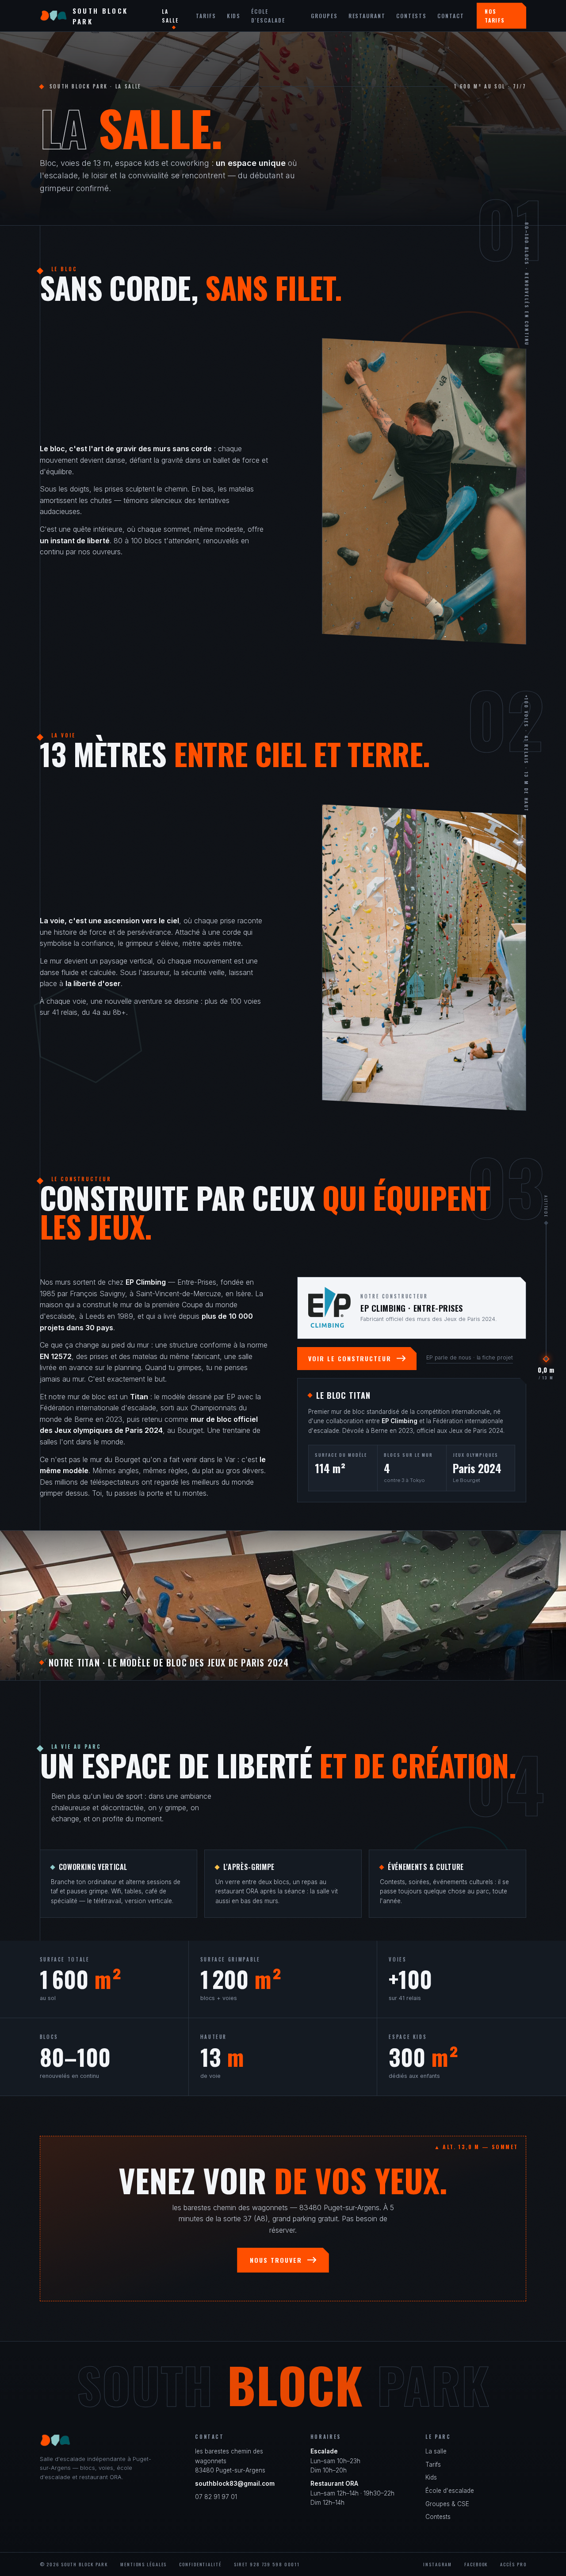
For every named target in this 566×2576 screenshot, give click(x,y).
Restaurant (367, 16)
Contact (451, 16)
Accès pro (513, 2564)
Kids (234, 16)
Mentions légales (143, 2564)
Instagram (438, 2564)
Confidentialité (200, 2564)
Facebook (476, 2564)
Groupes (324, 16)
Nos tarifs (495, 15)
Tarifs (206, 16)
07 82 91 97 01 (216, 2497)
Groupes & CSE (447, 2504)
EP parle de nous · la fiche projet (470, 1357)
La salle (170, 15)
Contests (411, 16)
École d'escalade (268, 15)
